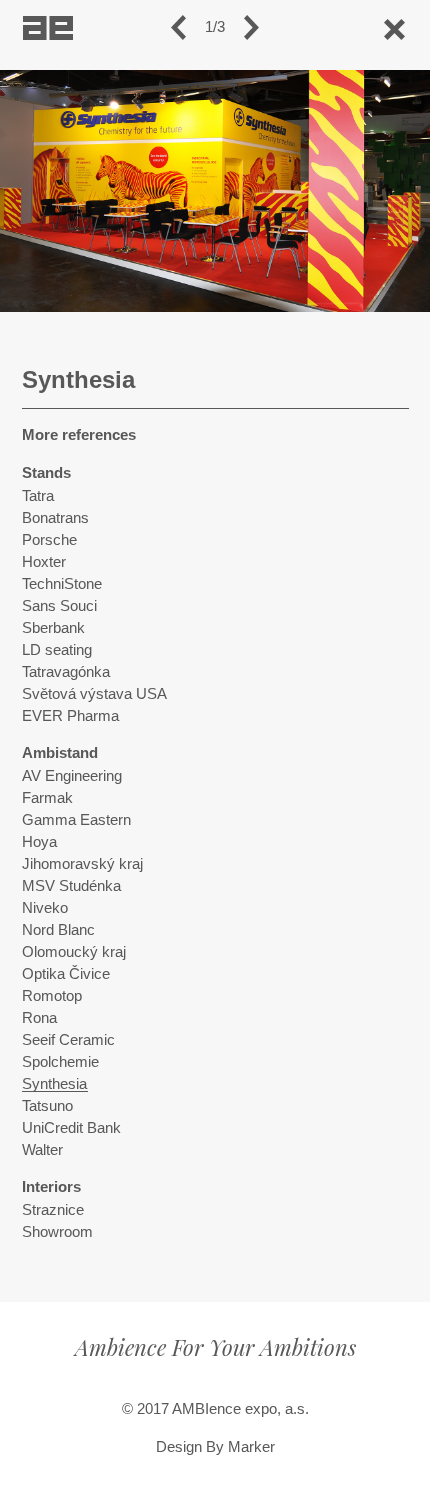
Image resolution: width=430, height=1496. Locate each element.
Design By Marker (215, 1447)
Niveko (45, 908)
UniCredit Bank (71, 1128)
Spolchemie (60, 1062)
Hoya (39, 842)
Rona (39, 1018)
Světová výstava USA (94, 694)
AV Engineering (72, 776)
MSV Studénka (71, 886)
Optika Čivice (66, 974)
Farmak (47, 798)
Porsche (49, 540)
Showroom (57, 1232)
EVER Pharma (70, 716)
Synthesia (54, 1084)
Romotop (52, 996)
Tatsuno (47, 1106)
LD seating (57, 650)
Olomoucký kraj (74, 952)
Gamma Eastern (76, 820)
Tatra (38, 496)
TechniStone (62, 584)
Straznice (53, 1210)
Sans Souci (59, 606)
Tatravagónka (66, 672)
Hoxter (44, 562)
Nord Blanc (58, 930)
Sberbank (53, 628)
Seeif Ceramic (68, 1040)
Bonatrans (55, 518)
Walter (42, 1150)
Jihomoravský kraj (82, 864)
